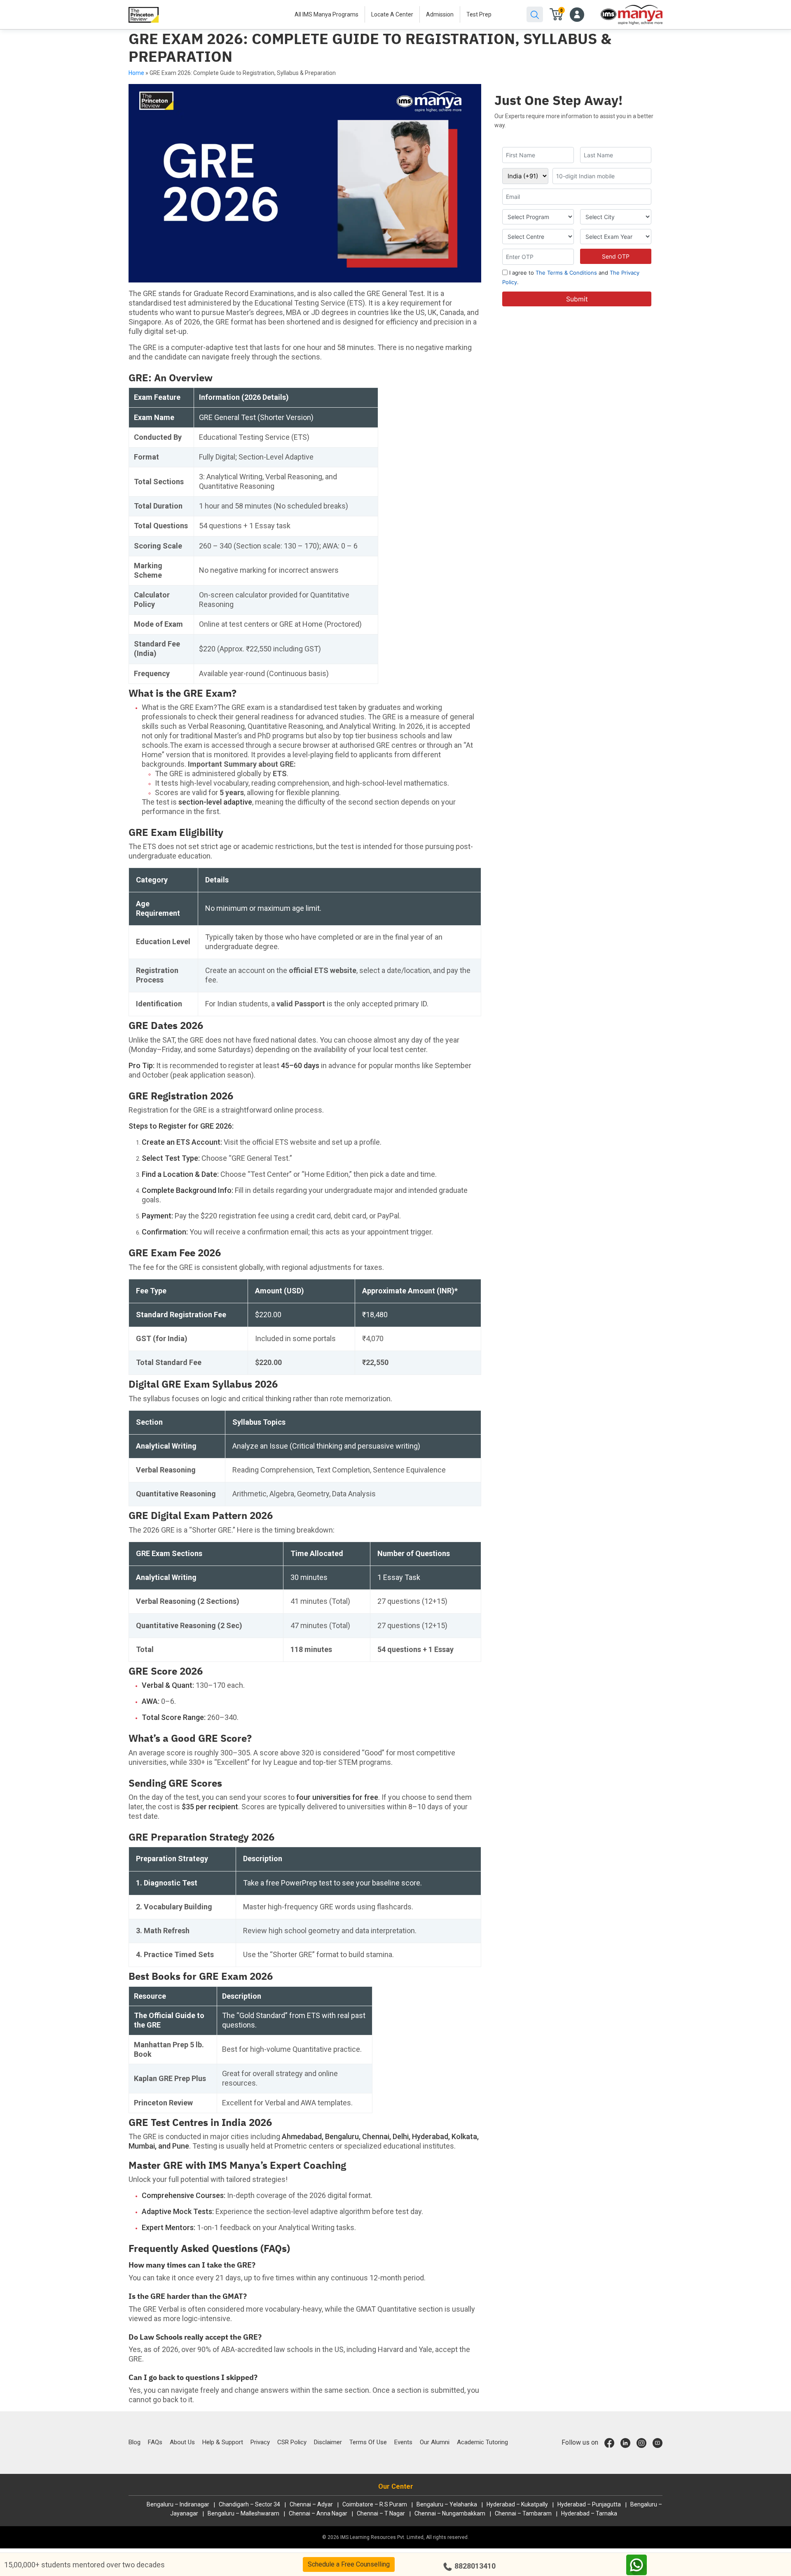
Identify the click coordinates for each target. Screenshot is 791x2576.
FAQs (155, 2442)
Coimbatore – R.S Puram (375, 2504)
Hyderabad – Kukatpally (517, 2504)
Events (403, 2442)
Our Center (396, 2486)
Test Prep (479, 14)
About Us (182, 2442)
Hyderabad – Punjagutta (589, 2504)
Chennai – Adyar (311, 2504)
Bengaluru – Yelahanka (447, 2504)
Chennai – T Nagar (381, 2513)
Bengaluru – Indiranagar (178, 2504)
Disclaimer (328, 2442)
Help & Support (223, 2442)
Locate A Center (392, 14)
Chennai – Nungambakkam (450, 2513)
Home (136, 73)
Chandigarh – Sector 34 (249, 2504)
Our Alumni (435, 2442)
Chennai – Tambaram (523, 2513)
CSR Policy (292, 2442)
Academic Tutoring (482, 2442)
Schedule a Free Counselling (349, 2564)
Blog (135, 2442)
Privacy (260, 2442)
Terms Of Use (368, 2442)
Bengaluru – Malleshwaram (243, 2513)
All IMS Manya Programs (326, 14)
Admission (440, 14)
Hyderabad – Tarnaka (589, 2513)
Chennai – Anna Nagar (318, 2513)
